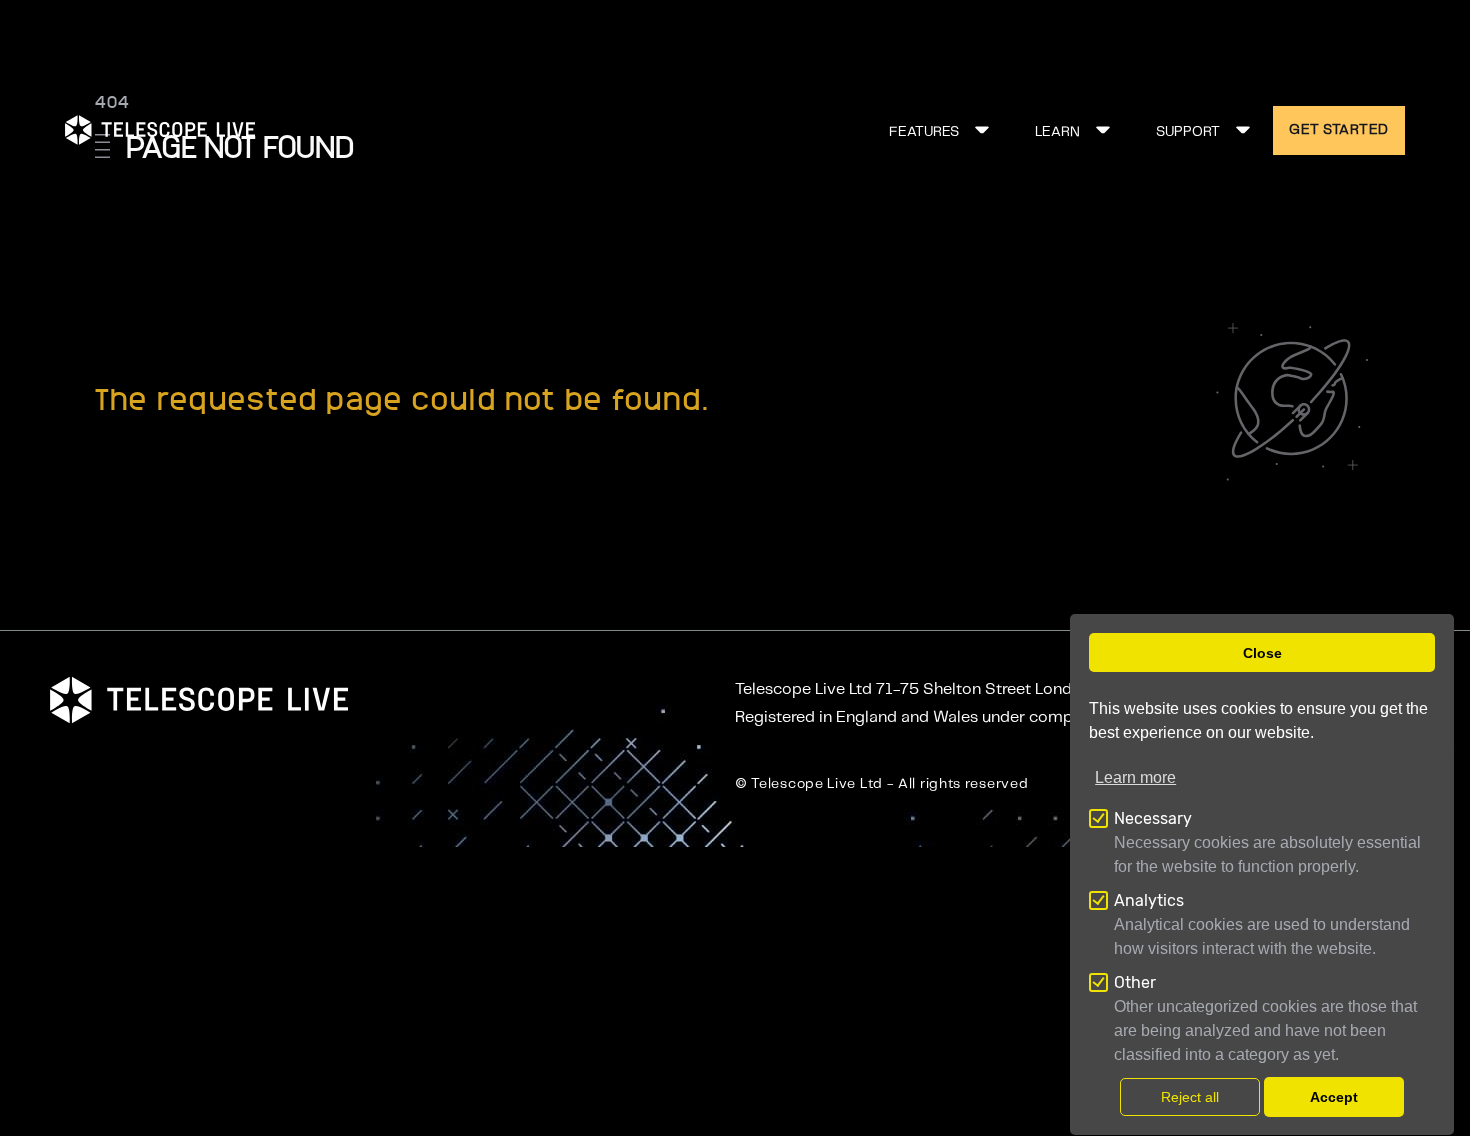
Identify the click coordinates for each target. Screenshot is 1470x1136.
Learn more (1135, 777)
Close (1262, 653)
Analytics (1149, 900)
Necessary (1153, 818)
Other (1135, 982)
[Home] (160, 130)
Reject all (1190, 1097)
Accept (1334, 1097)
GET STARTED (1339, 130)
